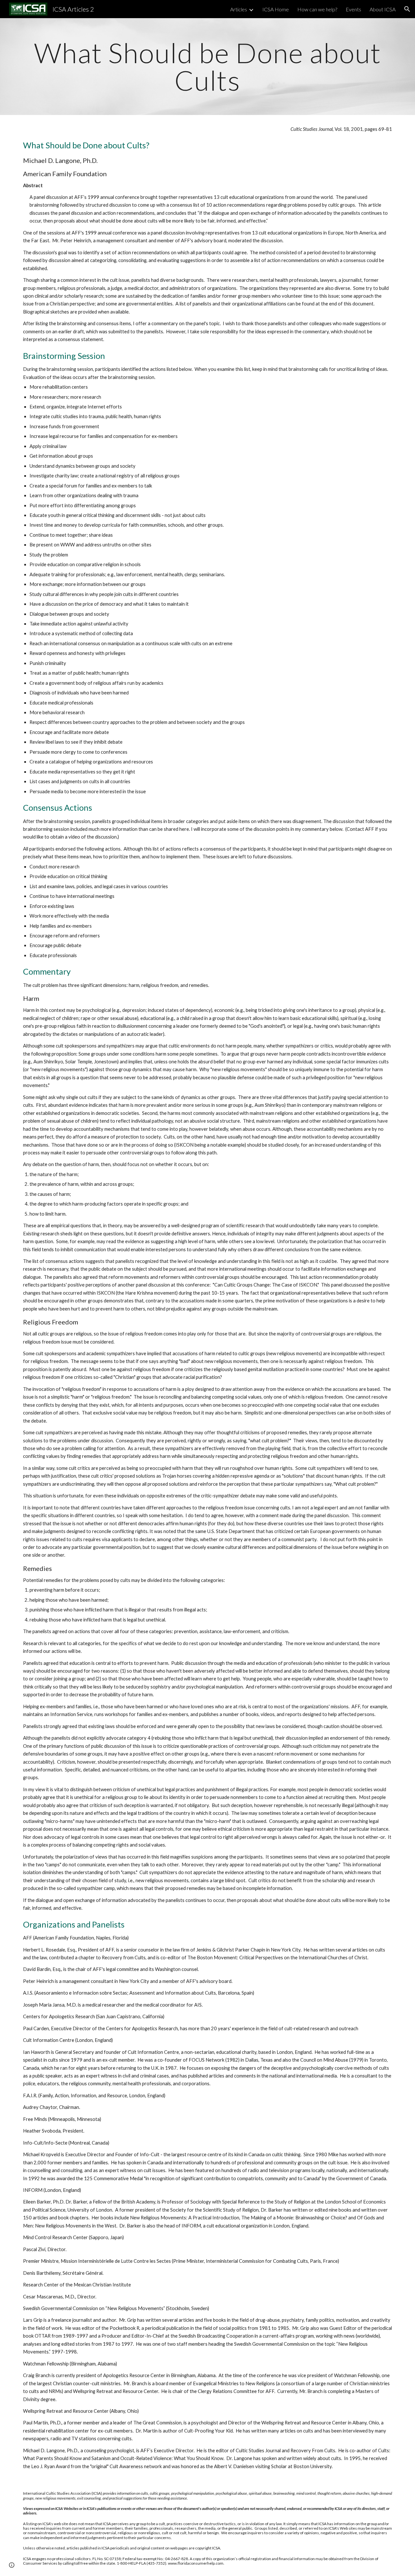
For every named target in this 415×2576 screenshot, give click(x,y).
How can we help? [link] (317, 9)
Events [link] (353, 9)
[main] (207, 67)
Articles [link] (239, 9)
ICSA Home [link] (276, 9)
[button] (407, 9)
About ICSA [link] (383, 9)
